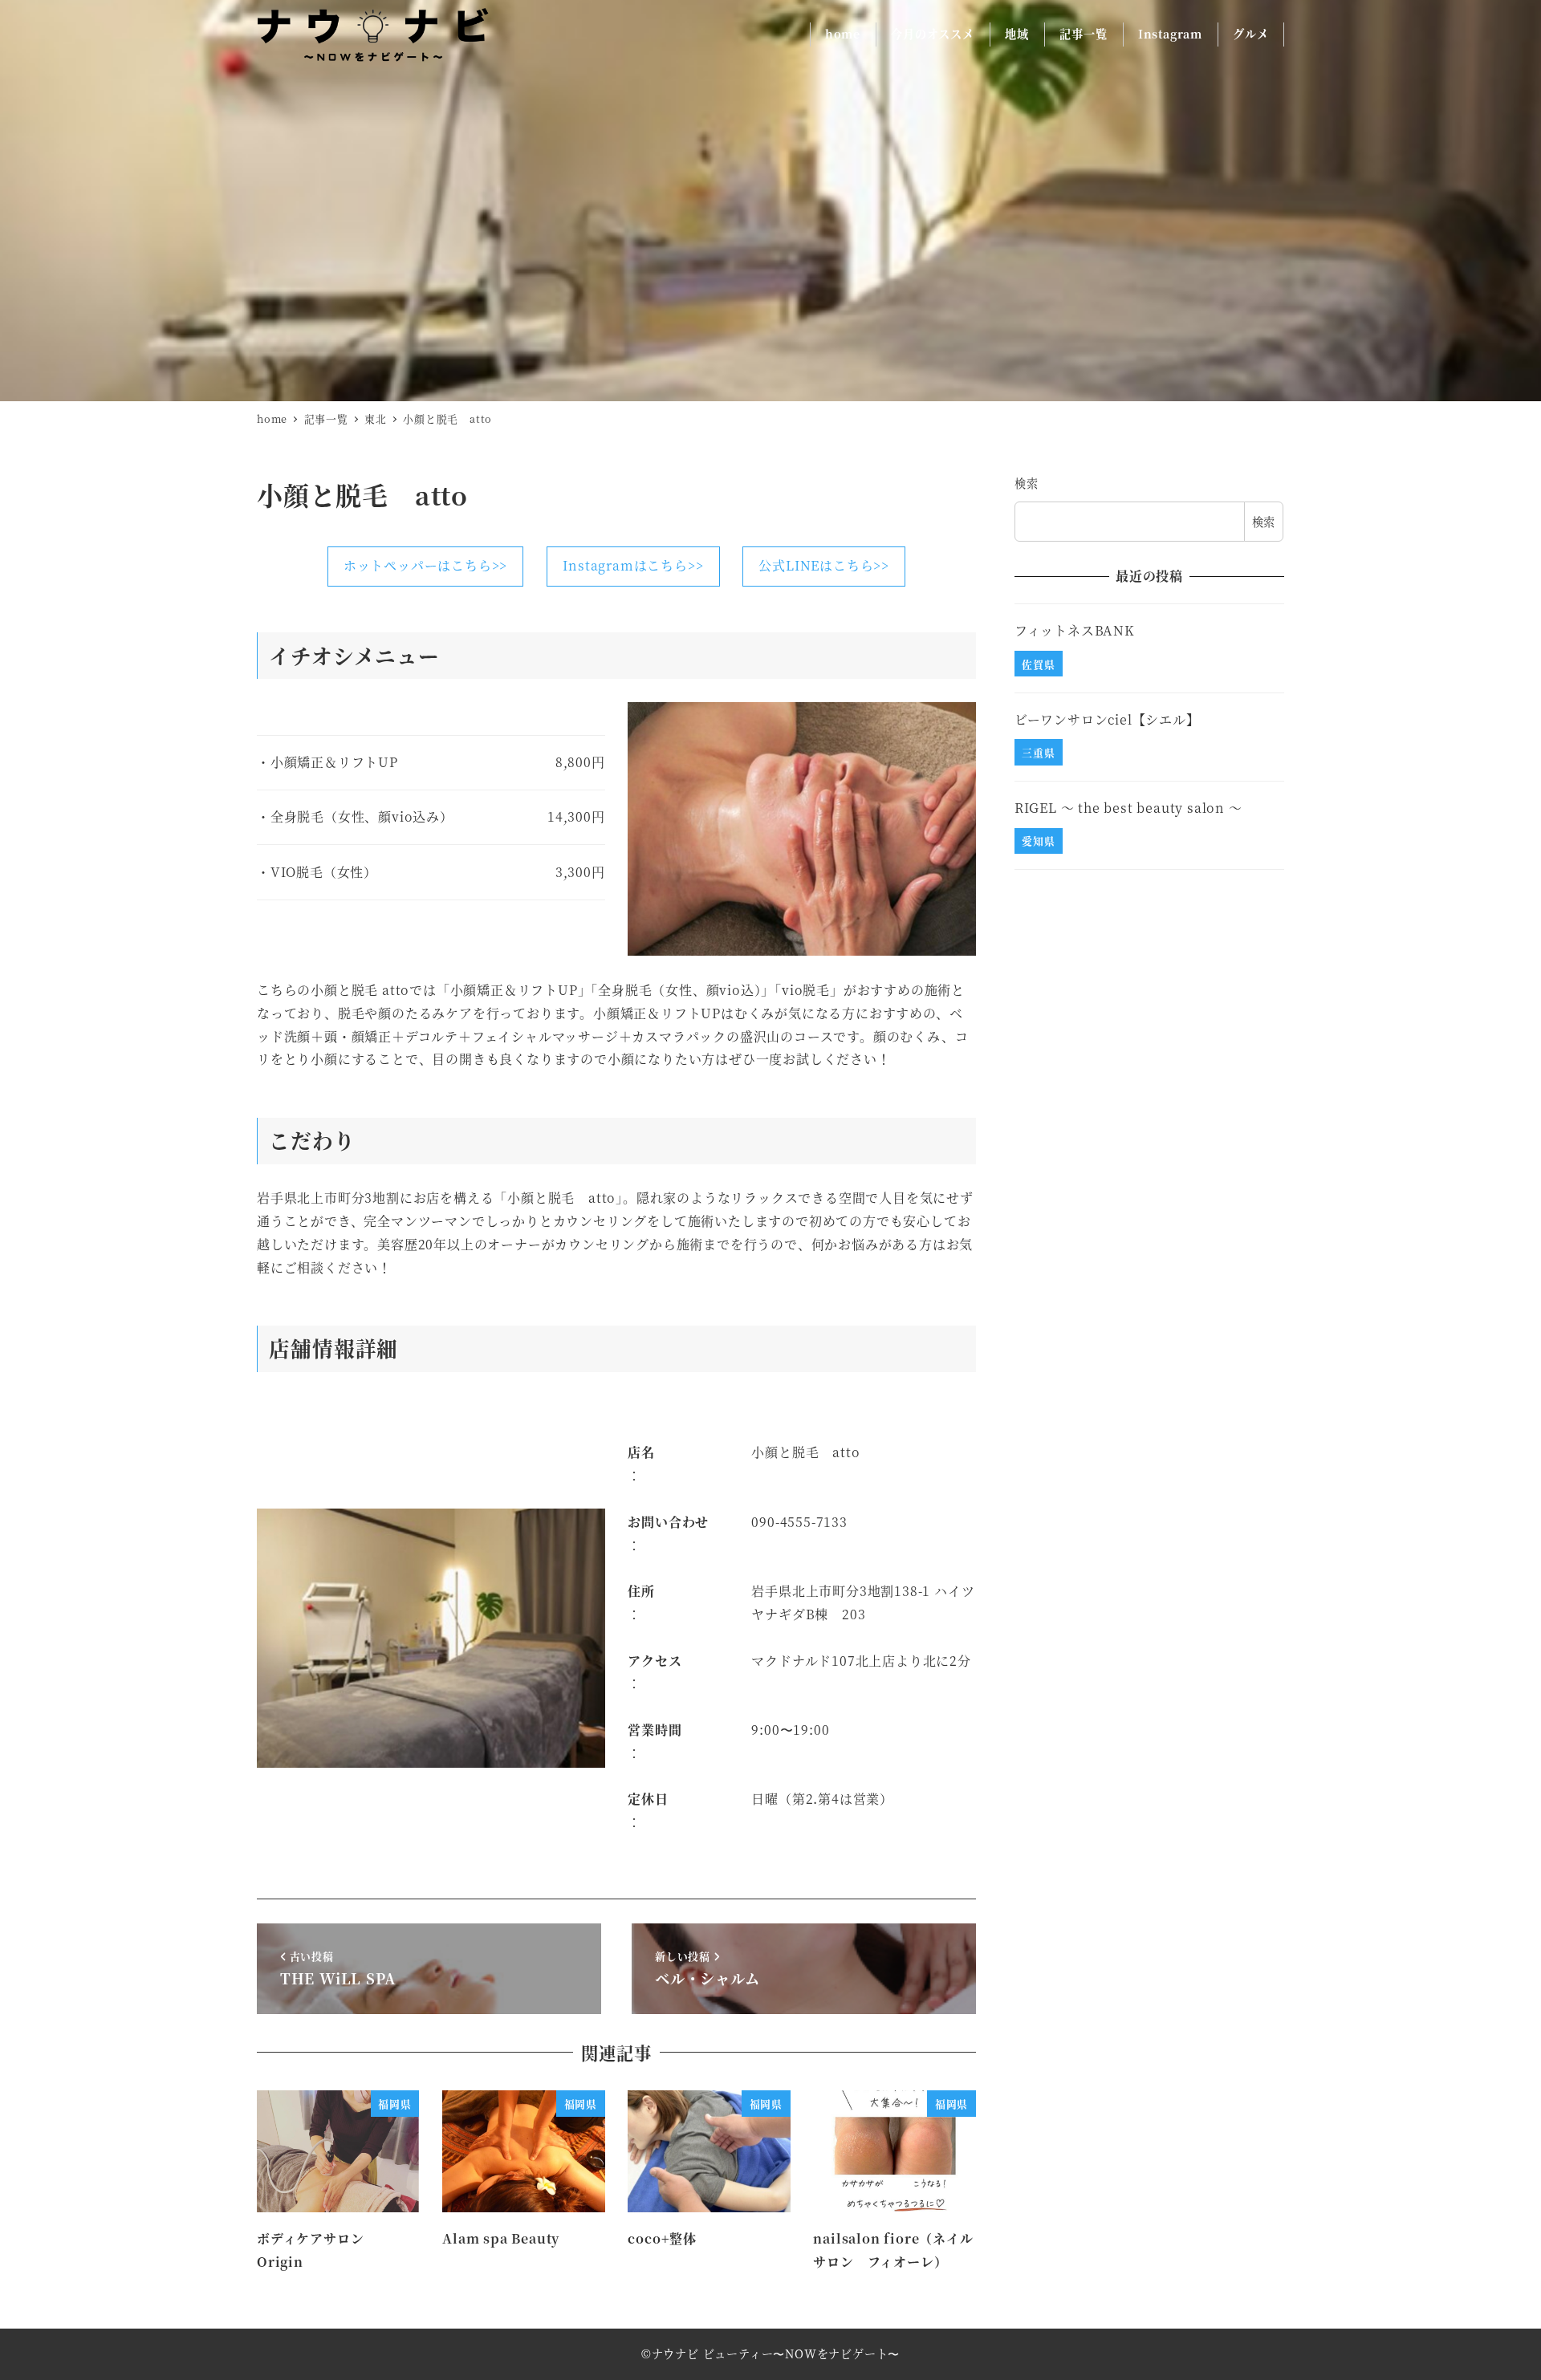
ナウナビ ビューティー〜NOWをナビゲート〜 (776, 2354)
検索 (1027, 483)
